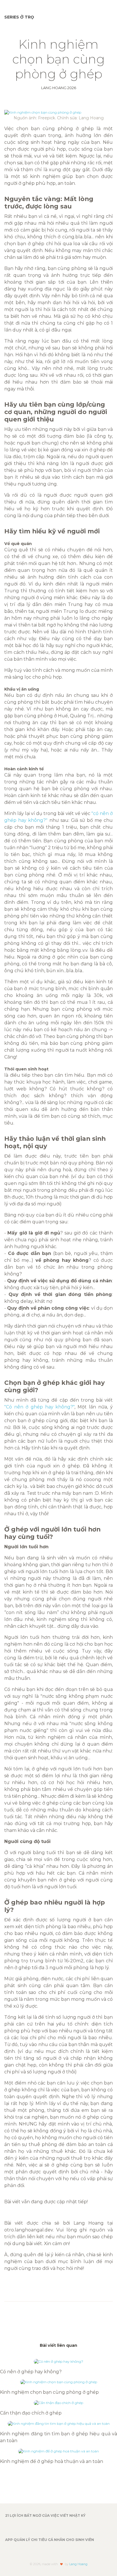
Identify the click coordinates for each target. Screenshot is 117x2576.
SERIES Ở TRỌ (19, 17)
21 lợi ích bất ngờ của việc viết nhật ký (45, 2515)
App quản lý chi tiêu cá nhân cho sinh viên (50, 2540)
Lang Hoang (78, 2564)
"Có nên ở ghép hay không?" (39, 1407)
